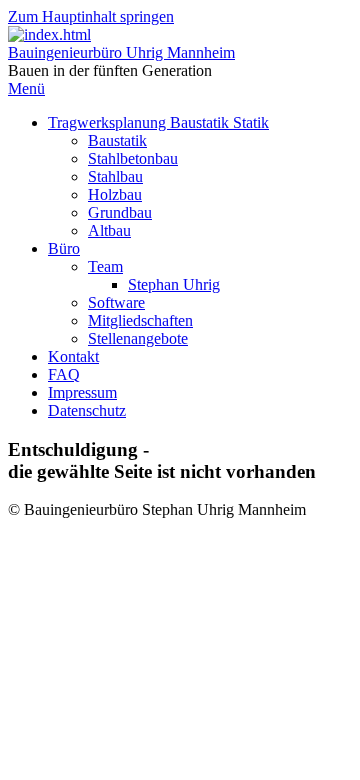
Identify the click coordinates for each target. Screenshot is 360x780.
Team (105, 266)
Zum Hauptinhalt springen (91, 16)
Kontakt (73, 356)
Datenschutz (87, 410)
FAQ (64, 374)
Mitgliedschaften (140, 320)
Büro (64, 248)
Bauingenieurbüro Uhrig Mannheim (121, 52)
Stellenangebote (138, 338)
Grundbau (120, 212)
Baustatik (117, 140)
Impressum (82, 392)
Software (116, 302)
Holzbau (115, 194)
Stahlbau (115, 176)
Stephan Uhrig (174, 284)
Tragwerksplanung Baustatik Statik (158, 122)
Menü (26, 88)
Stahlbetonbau (133, 158)
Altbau (109, 230)
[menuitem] (200, 177)
